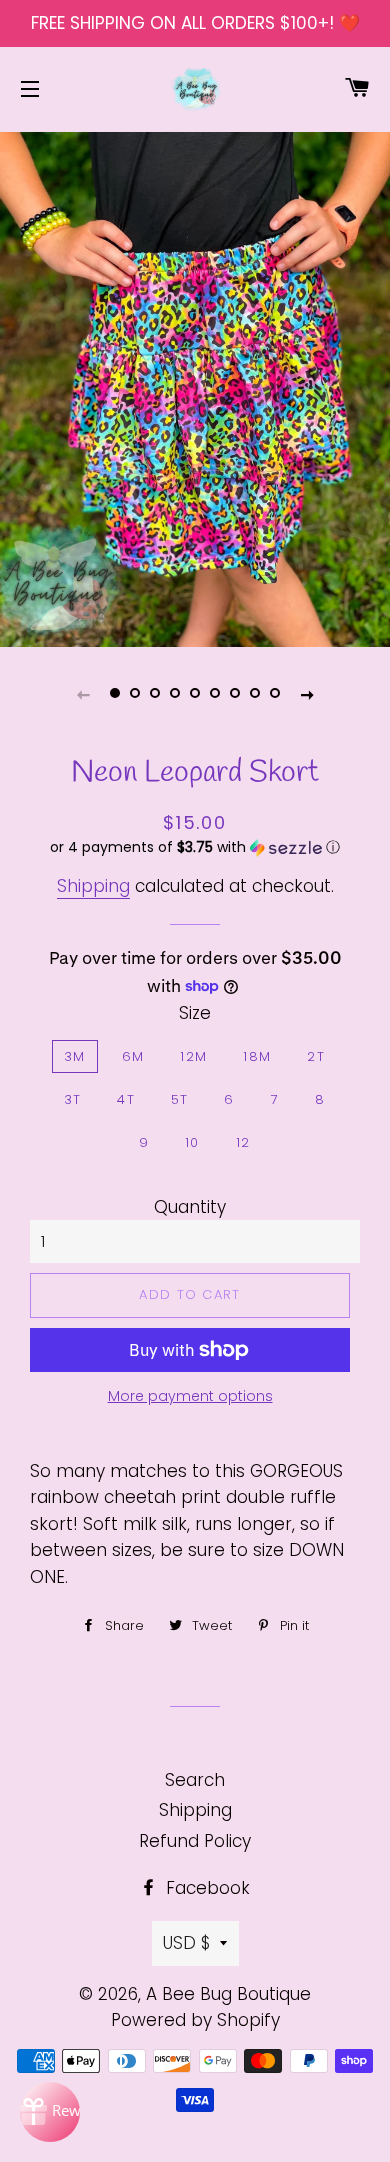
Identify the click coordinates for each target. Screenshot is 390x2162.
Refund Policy (195, 1841)
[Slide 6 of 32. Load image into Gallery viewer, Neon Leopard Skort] (215, 694)
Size (195, 1013)
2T (316, 1056)
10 (192, 1142)
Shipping (93, 886)
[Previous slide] (83, 694)
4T (126, 1099)
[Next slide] (307, 694)
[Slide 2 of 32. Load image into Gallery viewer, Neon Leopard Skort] (135, 694)
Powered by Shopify (195, 2020)
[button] (195, 847)
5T (180, 1099)
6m (133, 1056)
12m (193, 1056)
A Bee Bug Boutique (228, 1994)
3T (73, 1099)
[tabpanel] (195, 387)
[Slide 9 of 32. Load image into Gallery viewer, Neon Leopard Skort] (275, 694)
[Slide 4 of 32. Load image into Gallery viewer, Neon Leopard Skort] (175, 694)
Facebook (205, 1888)
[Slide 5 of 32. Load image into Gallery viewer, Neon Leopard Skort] (195, 694)
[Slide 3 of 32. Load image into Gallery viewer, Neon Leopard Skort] (155, 694)
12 (243, 1142)
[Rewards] (50, 2112)
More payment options (190, 1396)
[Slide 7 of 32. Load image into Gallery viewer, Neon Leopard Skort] (235, 694)
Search (195, 1780)
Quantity (190, 1207)
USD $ (186, 1943)
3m (75, 1056)
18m (257, 1056)
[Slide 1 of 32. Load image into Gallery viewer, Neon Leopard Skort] (115, 694)
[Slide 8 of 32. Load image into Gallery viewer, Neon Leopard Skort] (255, 694)
